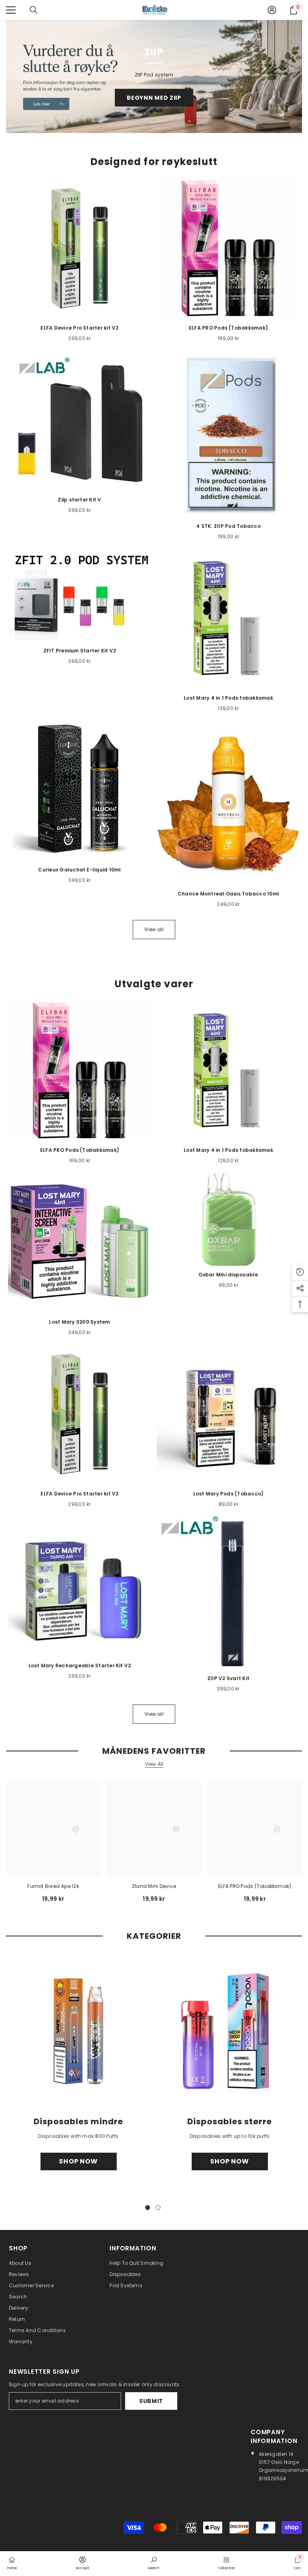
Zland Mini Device (154, 1886)
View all (154, 929)
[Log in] (272, 10)
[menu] (11, 10)
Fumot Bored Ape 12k (53, 1886)
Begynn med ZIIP (154, 98)
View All (154, 1764)
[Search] (34, 10)
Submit (151, 2401)
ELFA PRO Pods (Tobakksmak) (255, 1886)
